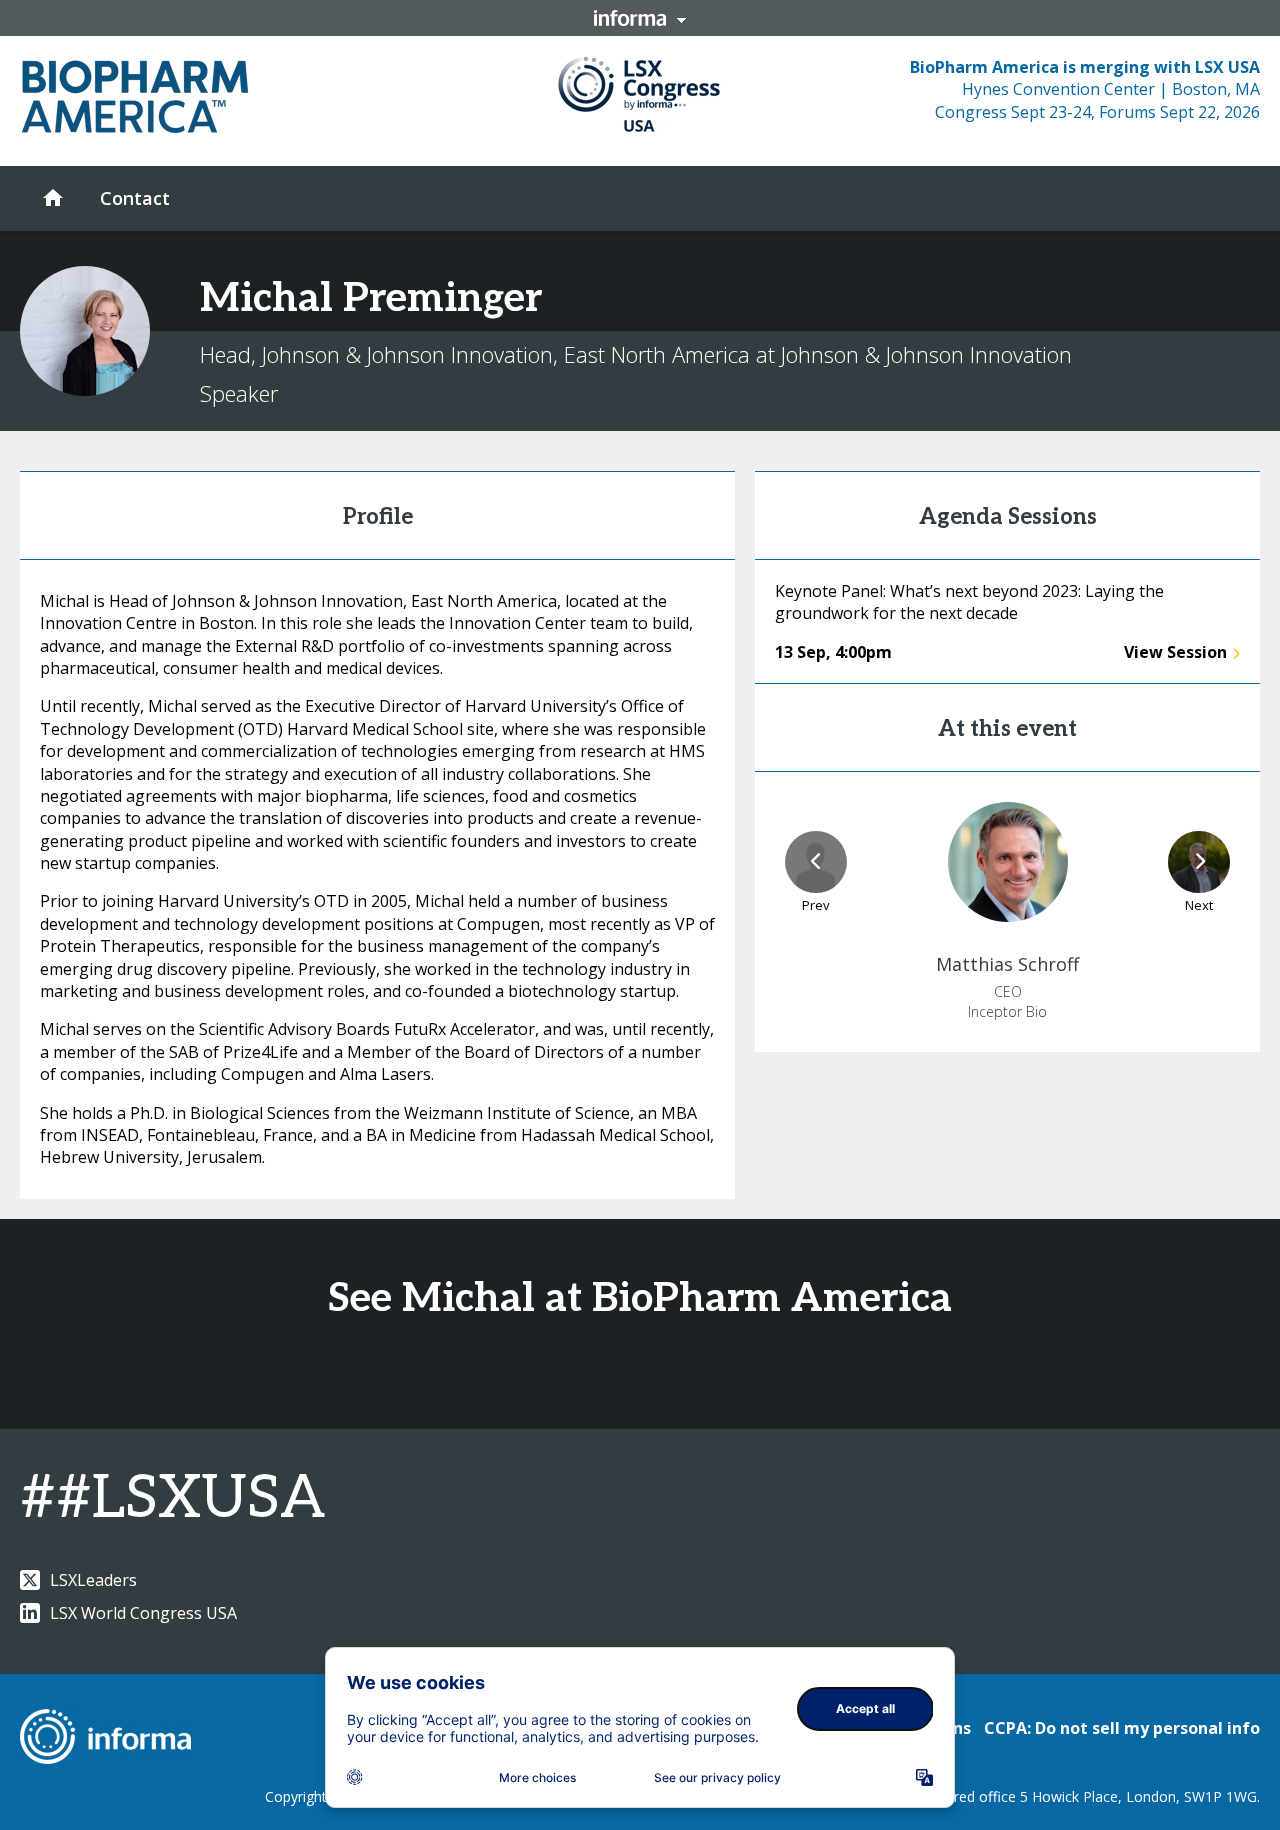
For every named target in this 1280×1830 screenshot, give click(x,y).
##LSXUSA (172, 1499)
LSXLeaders (93, 1580)
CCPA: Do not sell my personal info (1122, 1728)
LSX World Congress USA (143, 1613)
